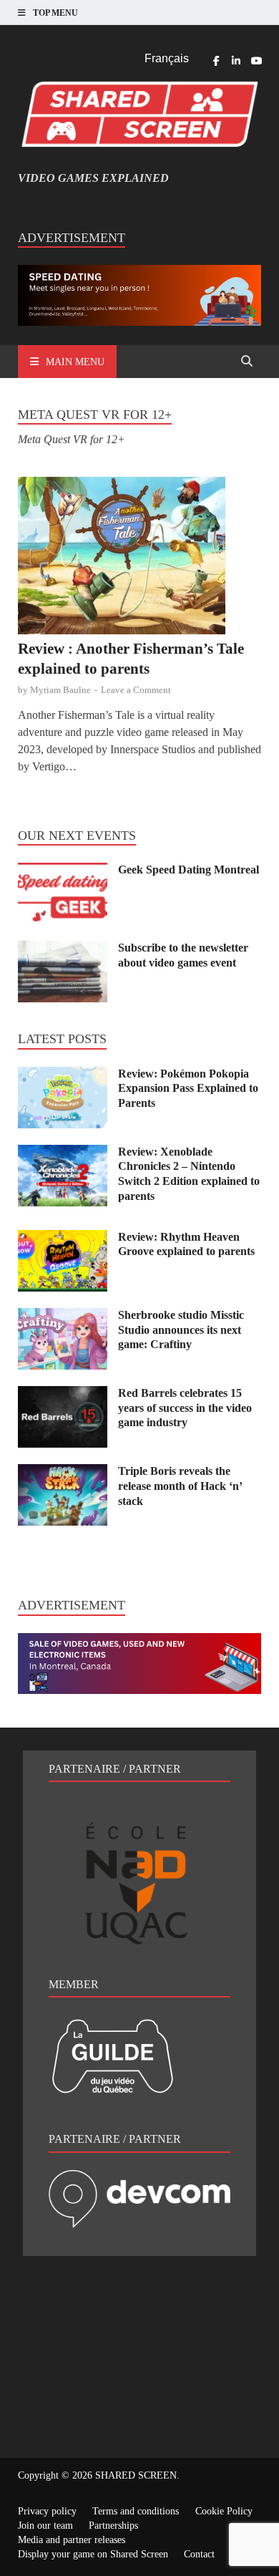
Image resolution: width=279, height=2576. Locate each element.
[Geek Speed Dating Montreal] (63, 871)
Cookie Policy (224, 2511)
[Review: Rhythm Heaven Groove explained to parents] (63, 1238)
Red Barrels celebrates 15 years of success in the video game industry (185, 1408)
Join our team (45, 2526)
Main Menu (75, 362)
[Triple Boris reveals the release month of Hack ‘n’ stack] (63, 1472)
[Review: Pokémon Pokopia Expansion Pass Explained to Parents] (63, 1075)
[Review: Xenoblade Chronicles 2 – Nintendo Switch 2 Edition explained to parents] (63, 1153)
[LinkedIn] (236, 61)
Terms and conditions (136, 2511)
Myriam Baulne (60, 690)
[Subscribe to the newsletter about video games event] (63, 949)
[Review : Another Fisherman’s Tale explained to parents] (139, 558)
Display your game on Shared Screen (93, 2554)
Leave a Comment (136, 690)
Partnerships (113, 2526)
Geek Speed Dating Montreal (189, 870)
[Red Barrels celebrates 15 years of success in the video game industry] (63, 1394)
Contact (199, 2554)
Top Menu (55, 13)
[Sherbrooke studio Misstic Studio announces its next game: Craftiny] (63, 1316)
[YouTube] (256, 61)
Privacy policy (47, 2511)
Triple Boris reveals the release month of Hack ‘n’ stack (180, 1486)
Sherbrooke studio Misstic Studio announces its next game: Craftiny (181, 1330)
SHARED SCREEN (136, 2475)
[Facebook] (216, 61)
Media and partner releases (72, 2540)
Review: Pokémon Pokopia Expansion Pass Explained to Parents (188, 1089)
